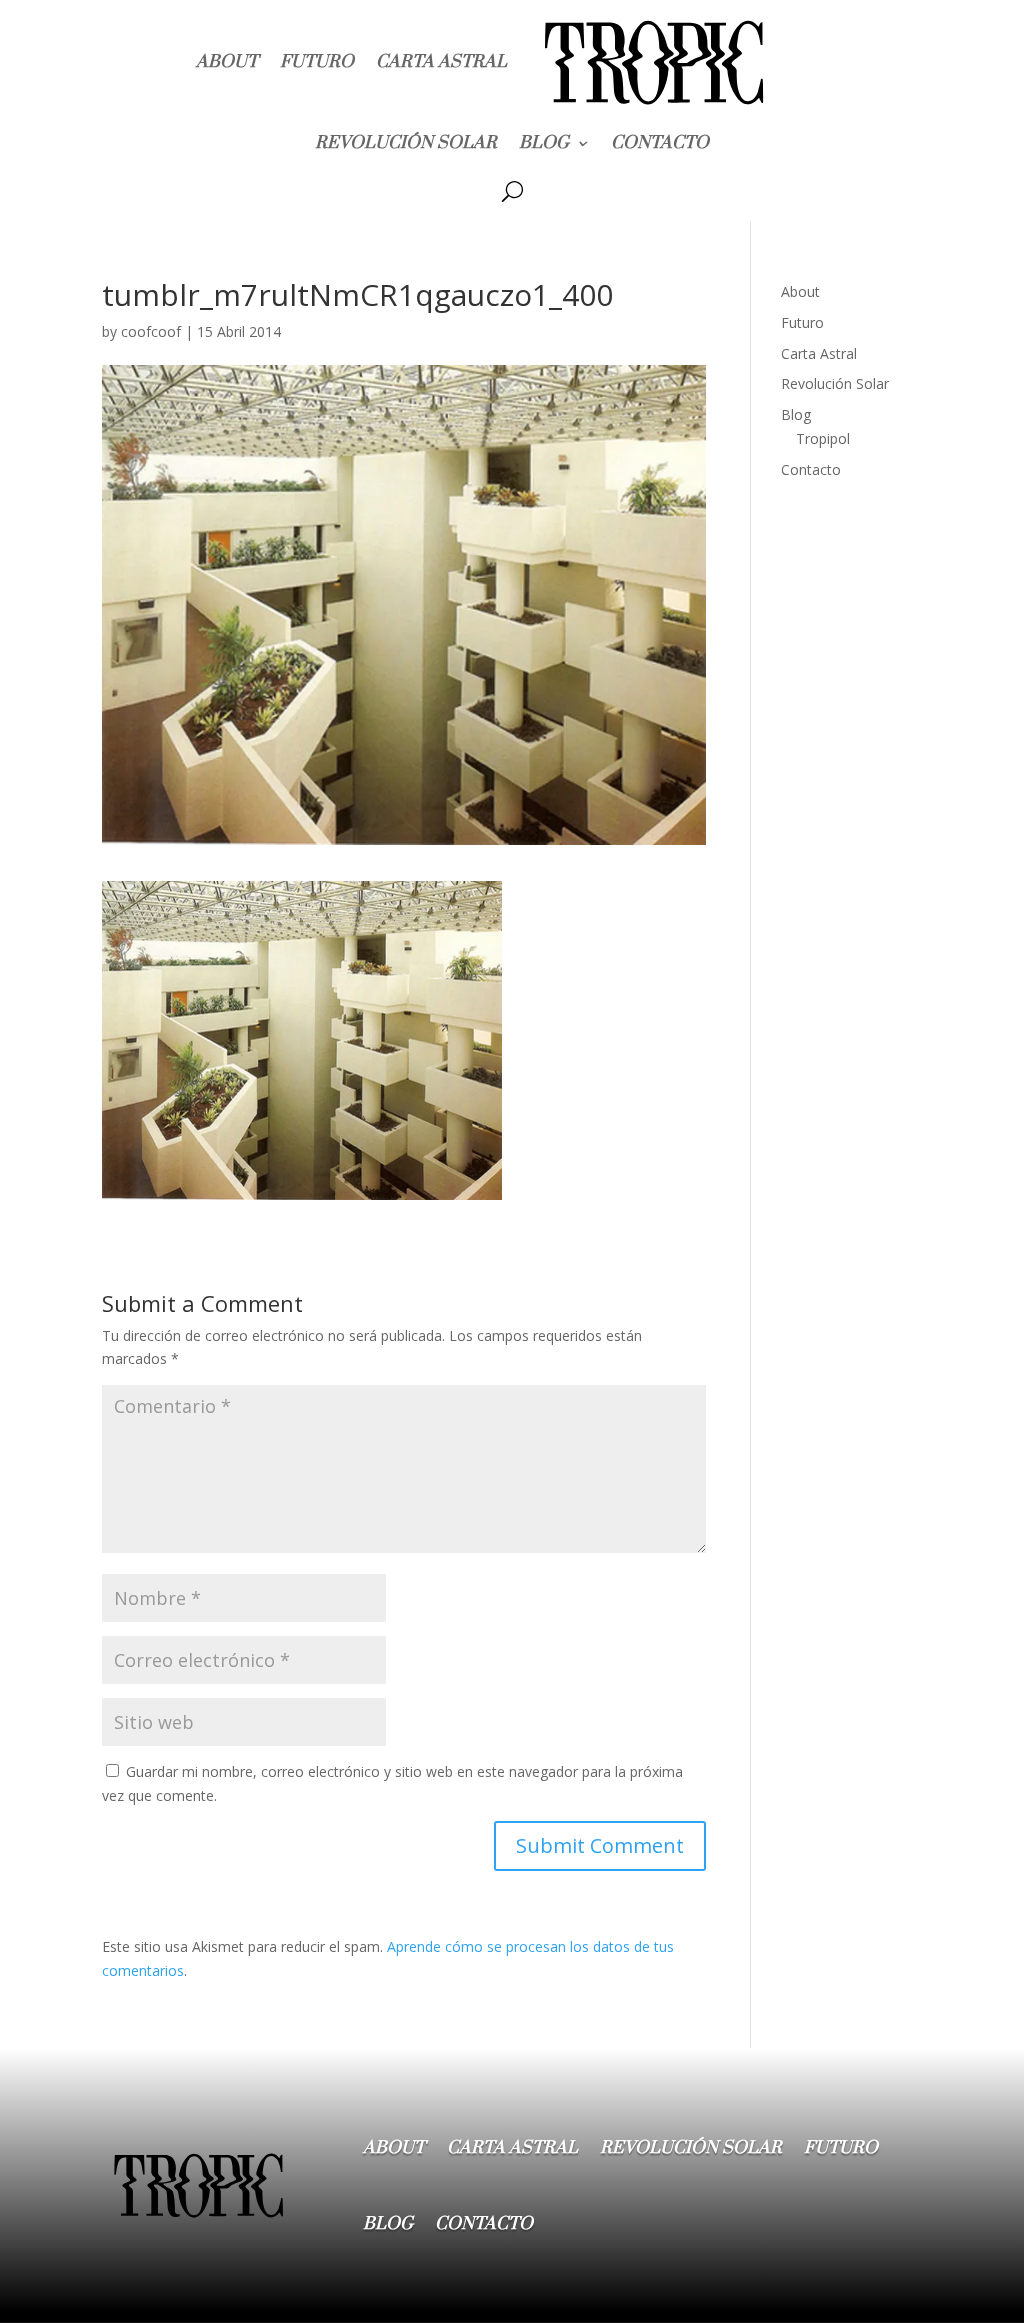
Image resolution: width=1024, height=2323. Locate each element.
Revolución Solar (406, 143)
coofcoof (151, 331)
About (227, 62)
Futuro (317, 62)
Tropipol (823, 438)
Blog (544, 143)
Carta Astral (441, 62)
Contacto (660, 143)
